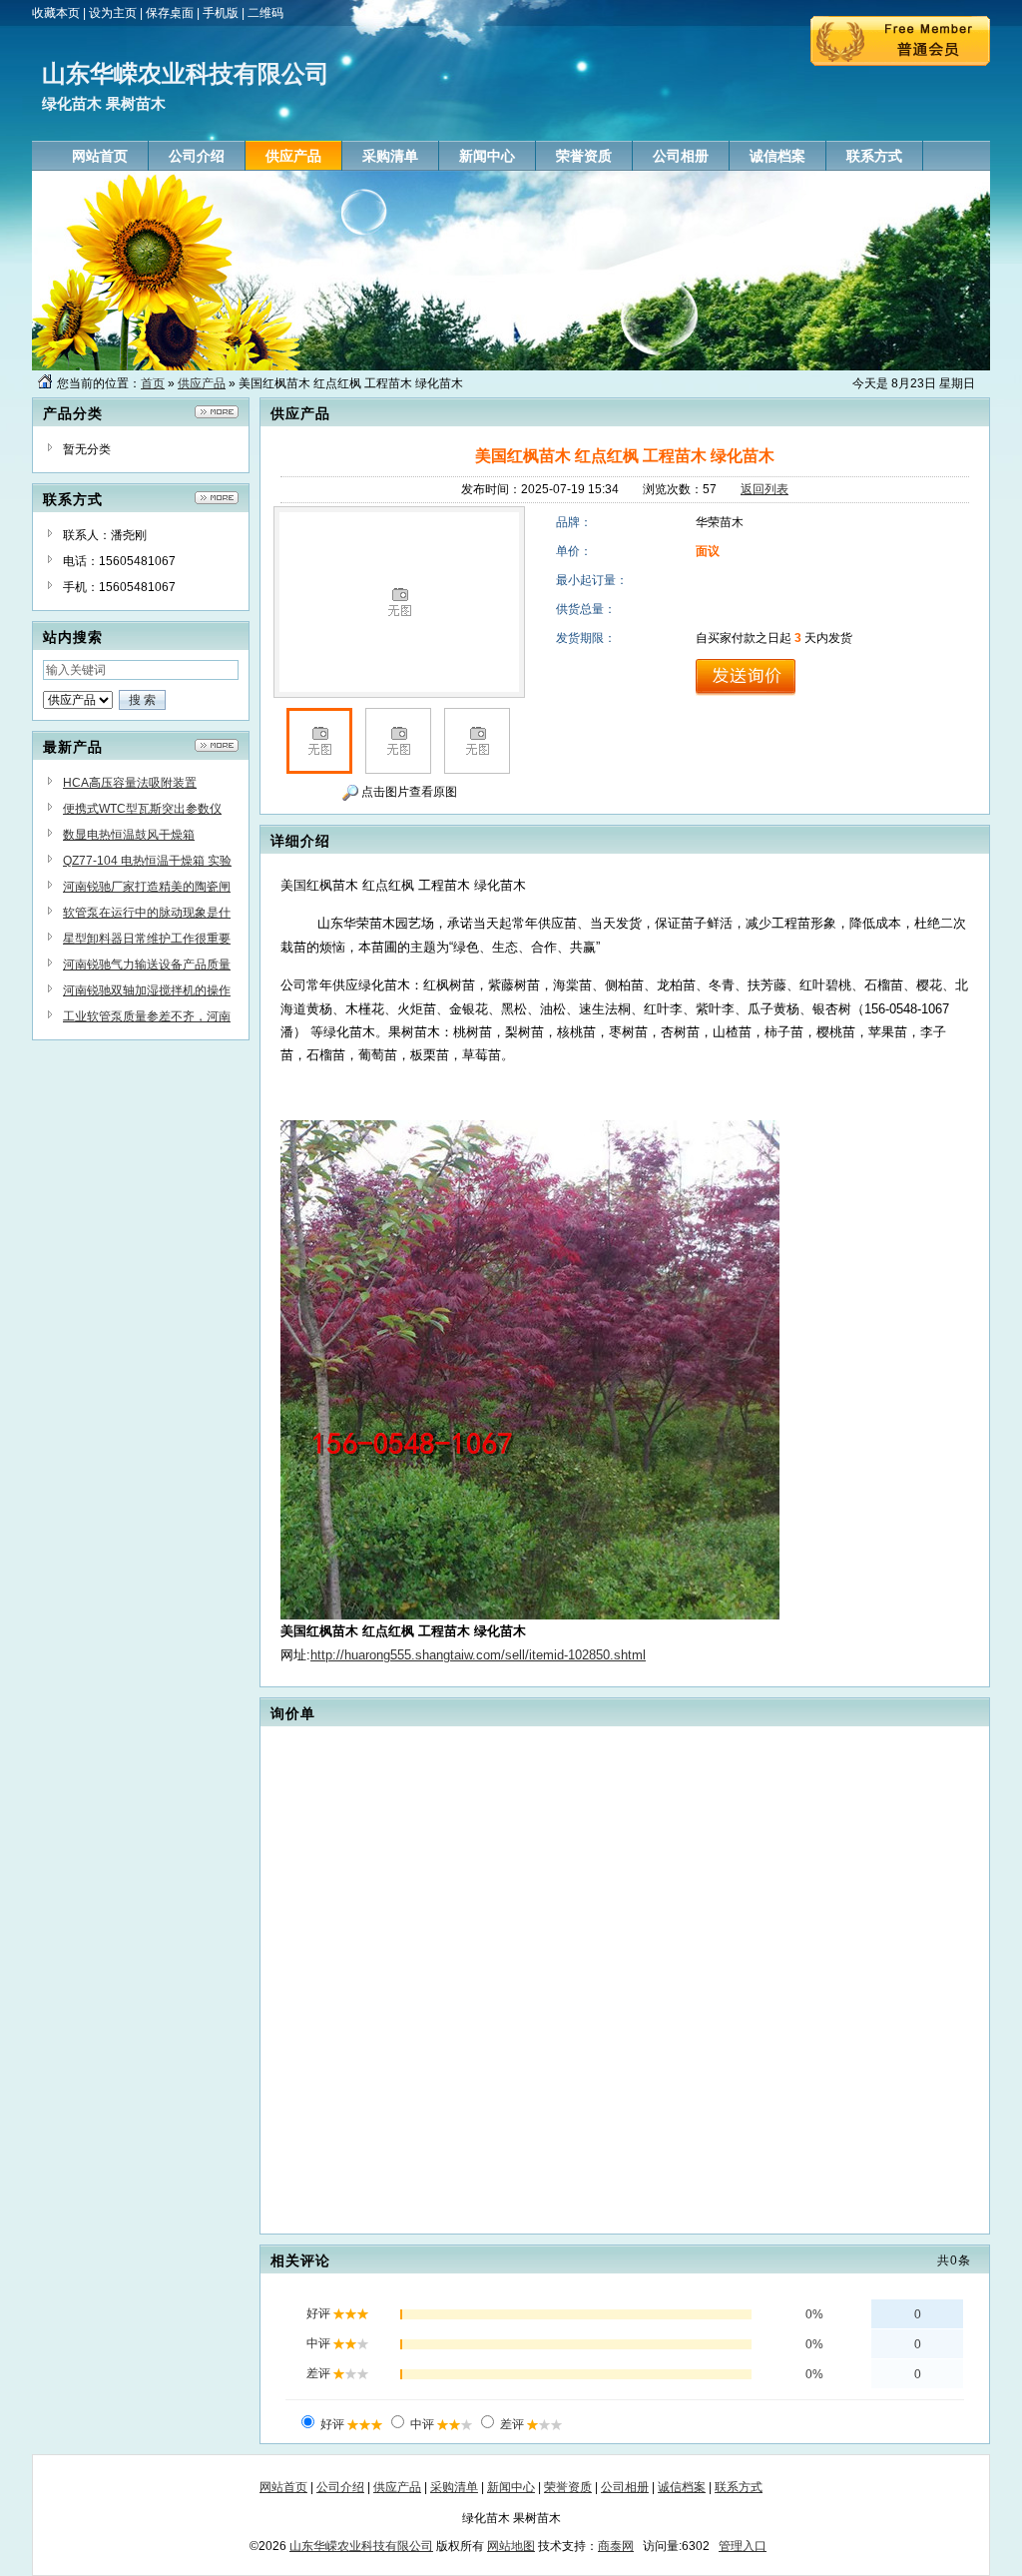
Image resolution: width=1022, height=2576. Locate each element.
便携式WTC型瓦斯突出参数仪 (142, 809)
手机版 (221, 13)
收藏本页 (56, 13)
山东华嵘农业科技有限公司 (361, 2546)
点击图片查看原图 (408, 792)
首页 (153, 383)
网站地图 (511, 2546)
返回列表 (765, 489)
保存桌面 (170, 13)
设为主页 (113, 13)
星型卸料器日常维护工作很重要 (147, 939)
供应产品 (202, 383)
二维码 (265, 13)
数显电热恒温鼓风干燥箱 (129, 835)
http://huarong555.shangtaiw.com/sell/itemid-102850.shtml (478, 1655)
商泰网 (616, 2546)
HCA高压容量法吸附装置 (130, 783)
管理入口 (743, 2546)
